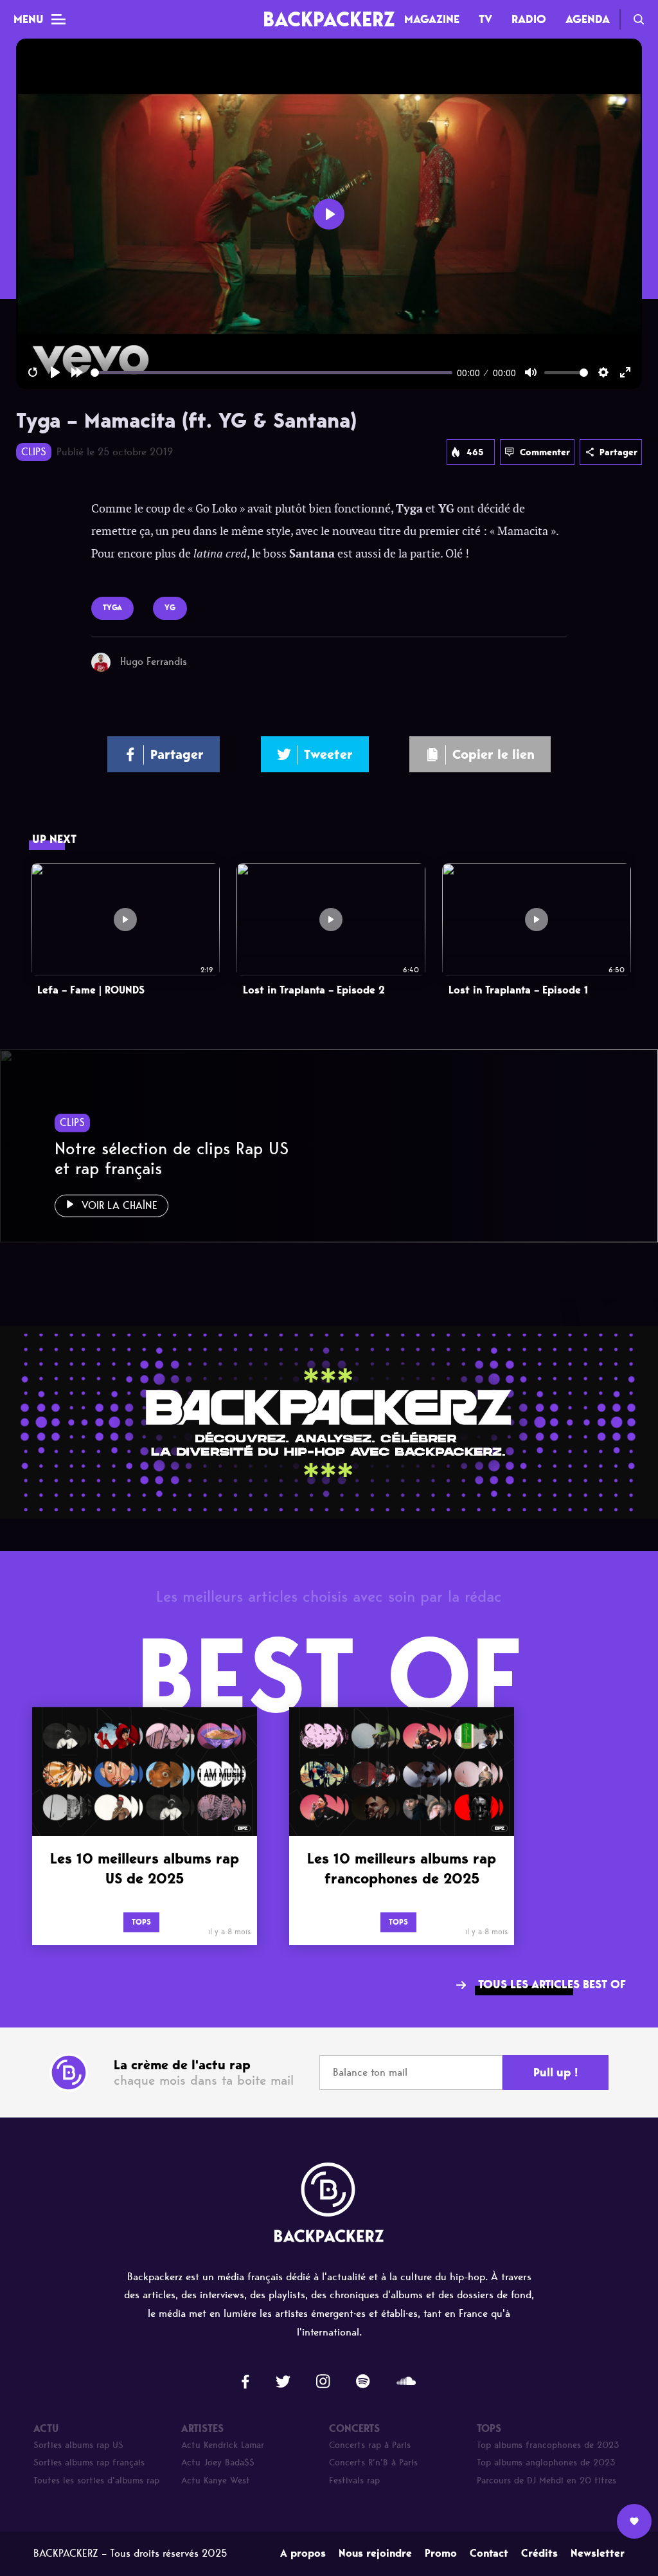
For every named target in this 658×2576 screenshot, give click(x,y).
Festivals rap (354, 2481)
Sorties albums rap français (89, 2463)
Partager (618, 452)
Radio (529, 19)
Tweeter (328, 754)
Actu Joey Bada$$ (218, 2463)
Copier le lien (493, 754)
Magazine (432, 19)
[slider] (271, 373)
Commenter (545, 452)
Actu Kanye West (216, 2481)
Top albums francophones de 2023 (548, 2445)
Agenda (588, 19)
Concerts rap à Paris (370, 2445)
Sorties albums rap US (78, 2445)
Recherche (639, 19)
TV (485, 19)
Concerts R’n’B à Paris (373, 2463)
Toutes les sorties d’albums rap (96, 2481)
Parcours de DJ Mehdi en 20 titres (547, 2481)
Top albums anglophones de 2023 (546, 2463)
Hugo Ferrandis (154, 661)
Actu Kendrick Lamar (223, 2445)
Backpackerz (329, 19)
